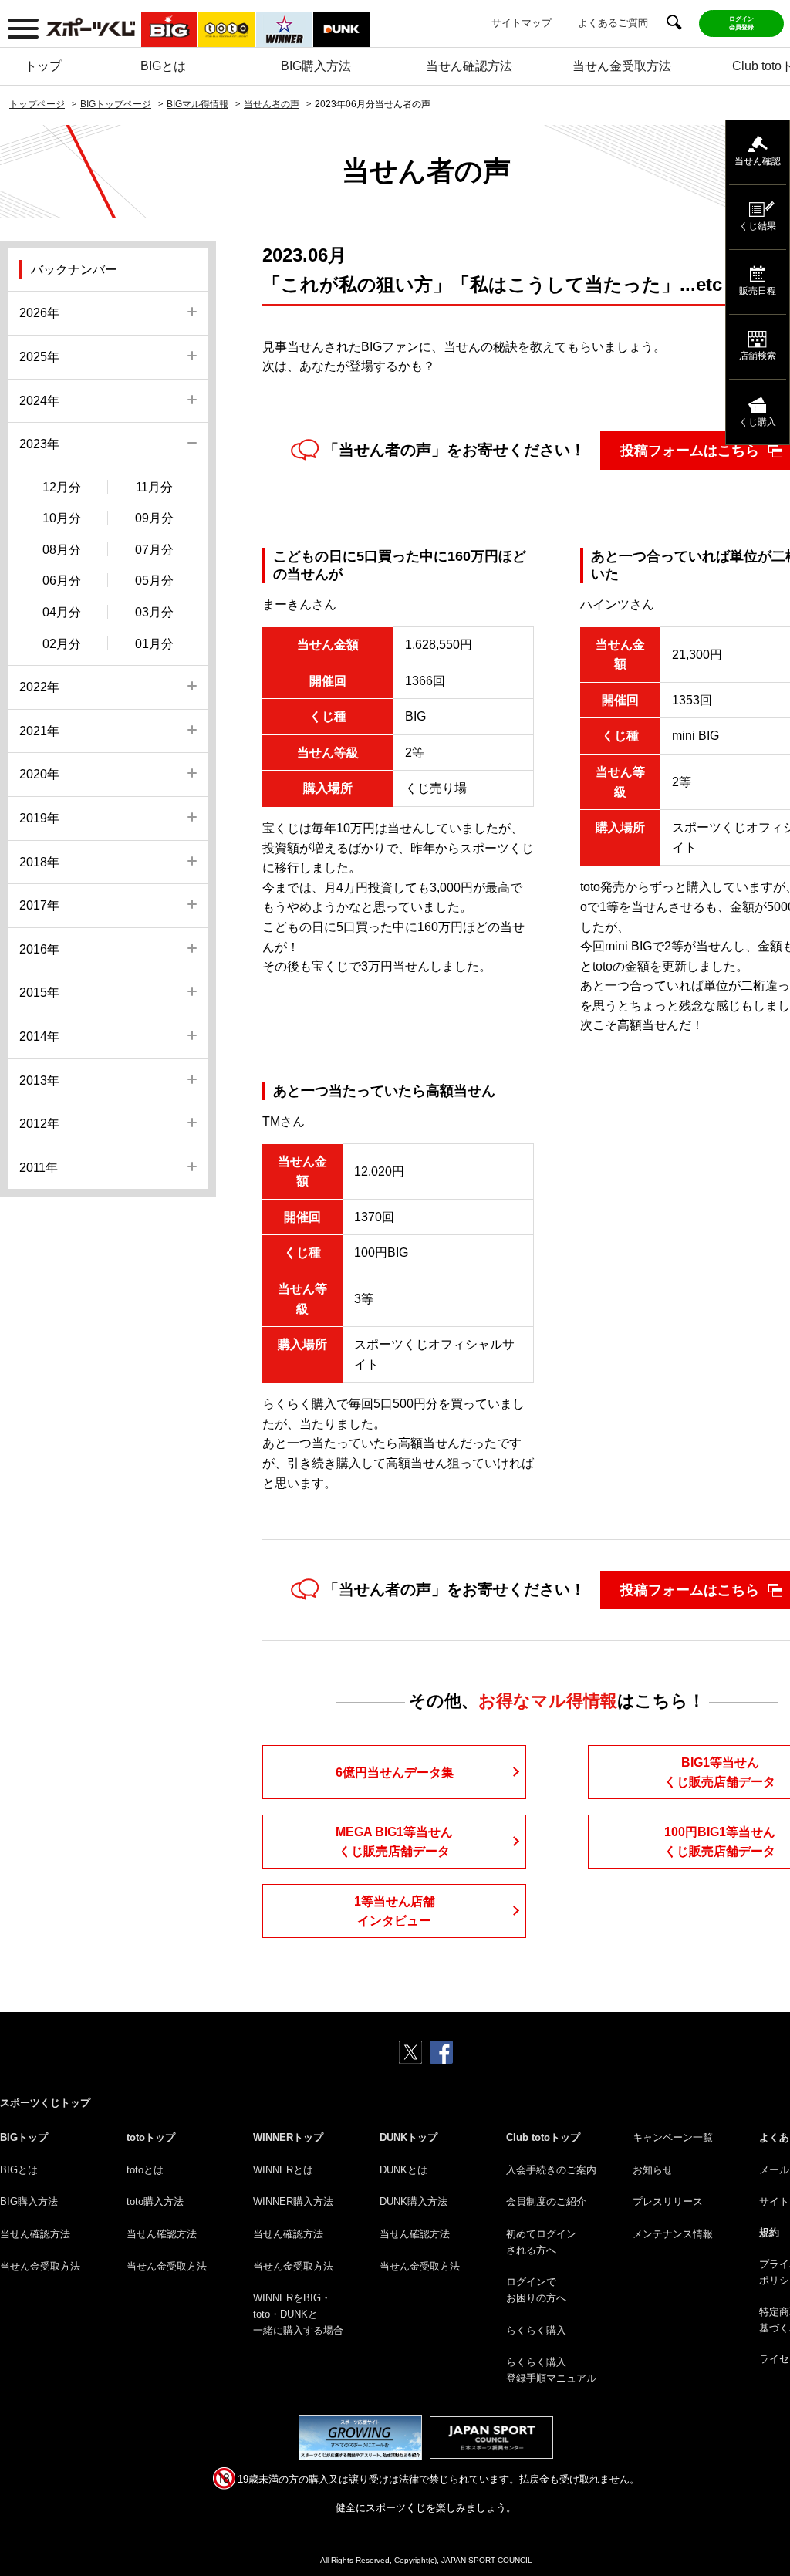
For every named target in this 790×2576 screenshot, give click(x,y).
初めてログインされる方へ (541, 2242)
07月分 (154, 550)
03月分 (154, 612)
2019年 (39, 818)
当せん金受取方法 (622, 66)
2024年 (39, 401)
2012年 (39, 1124)
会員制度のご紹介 (546, 2201)
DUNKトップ (409, 2137)
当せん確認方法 (469, 66)
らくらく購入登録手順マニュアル (551, 2370)
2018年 (39, 862)
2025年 (39, 357)
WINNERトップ (288, 2137)
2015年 (39, 993)
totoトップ (151, 2137)
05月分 (154, 581)
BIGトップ (24, 2137)
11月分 (154, 487)
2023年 (39, 444)
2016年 (39, 949)
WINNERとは (283, 2170)
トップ (43, 66)
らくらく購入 (536, 2330)
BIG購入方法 (316, 66)
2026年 (39, 313)
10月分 (62, 518)
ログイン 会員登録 (741, 23)
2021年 (39, 731)
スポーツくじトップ (45, 2103)
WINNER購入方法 (293, 2201)
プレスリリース (668, 2201)
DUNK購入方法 (414, 2201)
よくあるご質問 (613, 23)
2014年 (39, 1036)
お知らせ (653, 2170)
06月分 (62, 581)
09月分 (154, 518)
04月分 (62, 612)
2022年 (39, 687)
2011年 (39, 1168)
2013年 (39, 1080)
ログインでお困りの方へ (536, 2290)
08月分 (62, 550)
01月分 (154, 644)
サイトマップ (522, 23)
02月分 (62, 644)
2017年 (39, 905)
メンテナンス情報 (673, 2234)
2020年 (39, 774)
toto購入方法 (155, 2201)
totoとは (145, 2170)
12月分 (62, 487)
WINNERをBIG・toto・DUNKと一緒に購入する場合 (298, 2314)
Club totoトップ (543, 2137)
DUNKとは (403, 2170)
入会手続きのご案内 (551, 2170)
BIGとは (163, 66)
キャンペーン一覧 (673, 2137)
